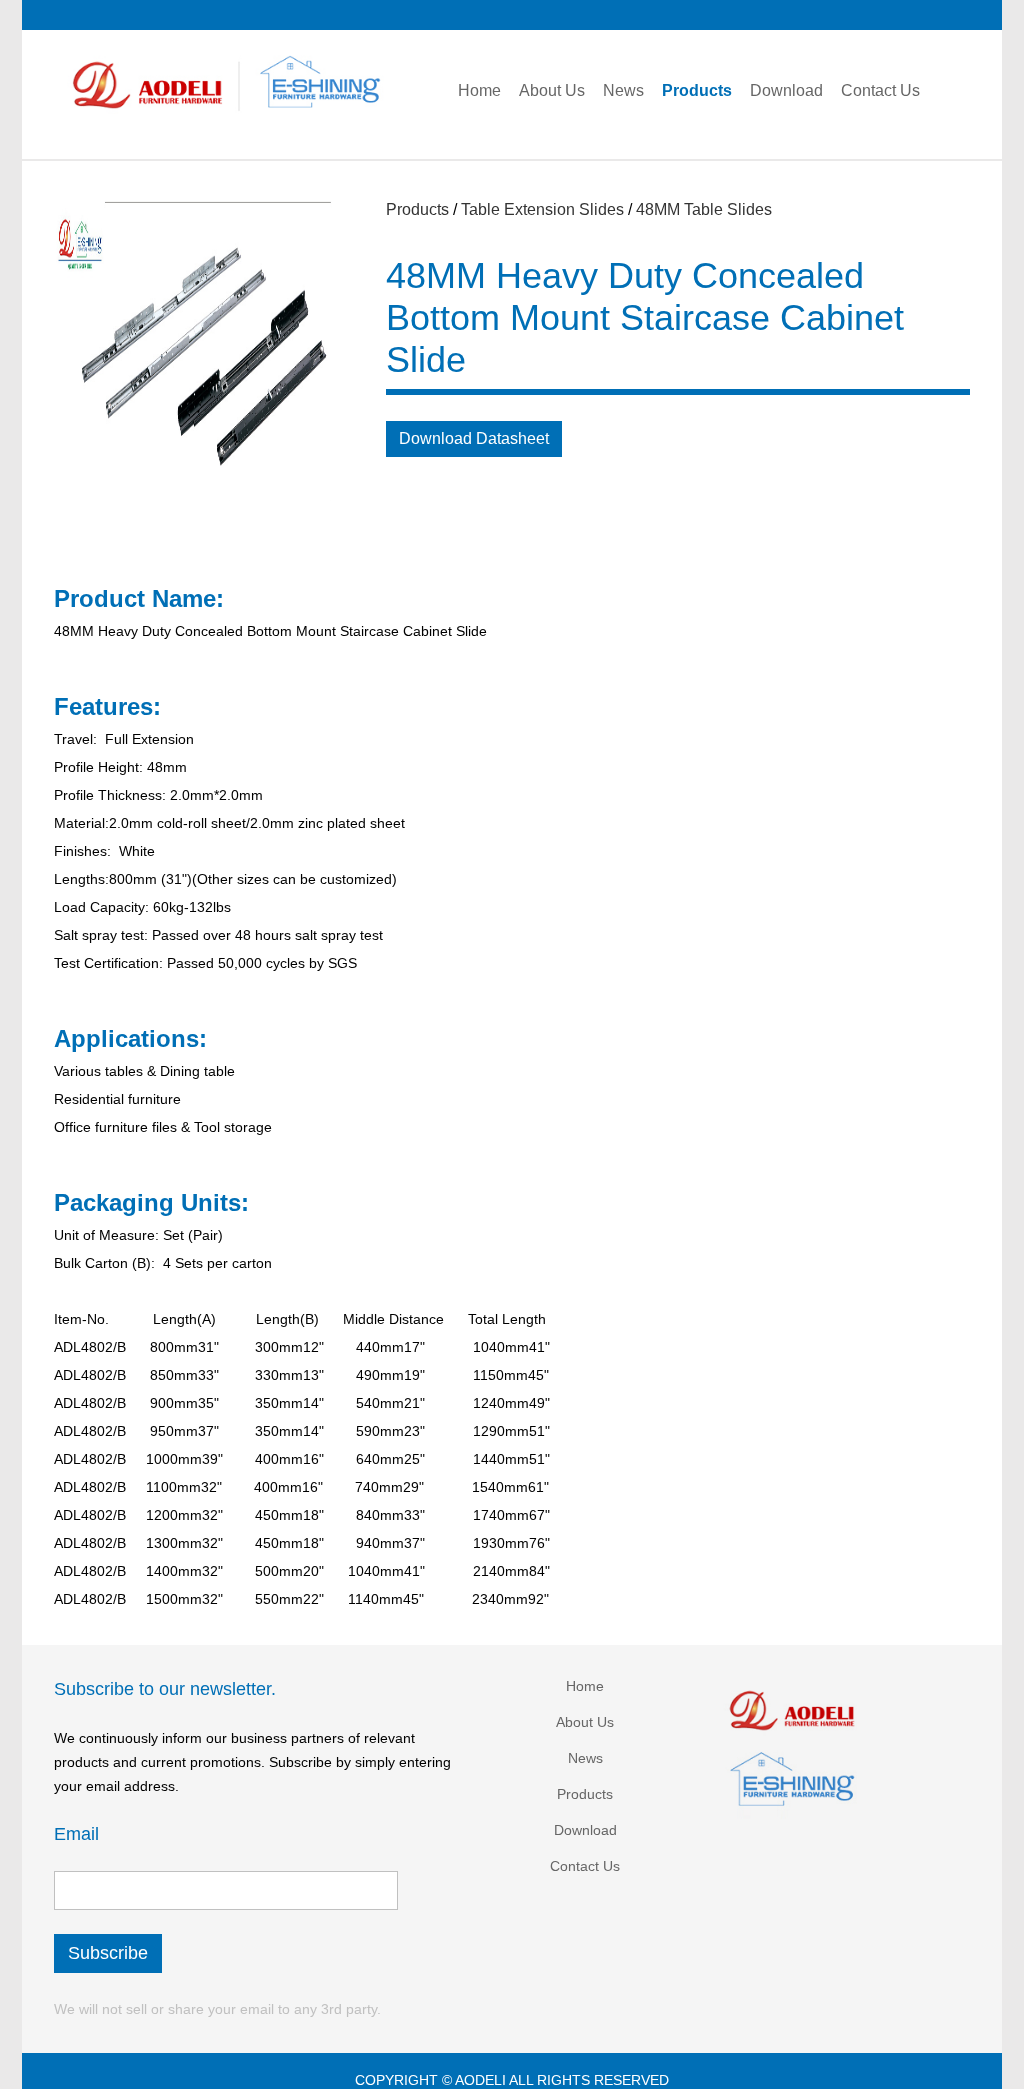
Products (417, 209)
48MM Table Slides (704, 209)
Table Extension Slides (542, 209)
